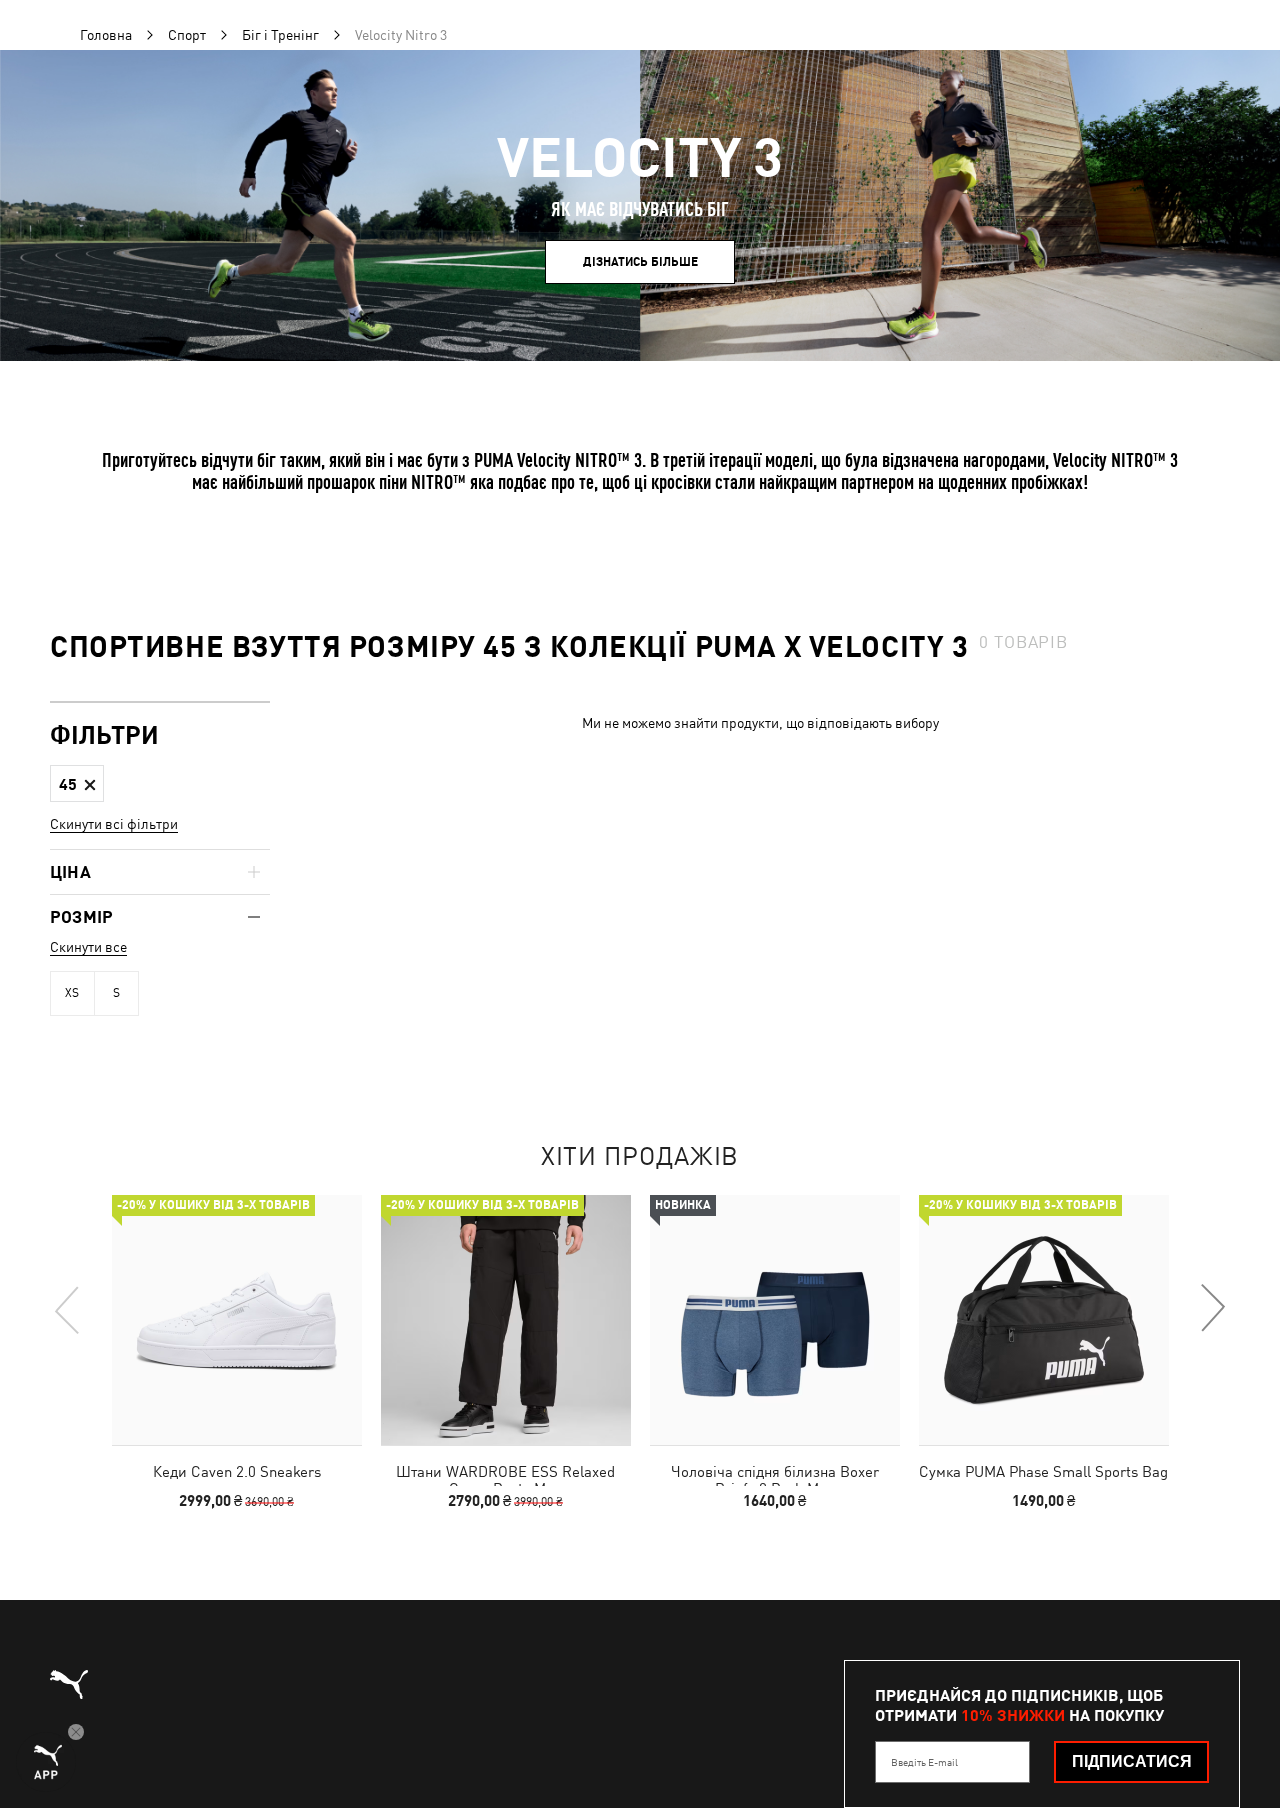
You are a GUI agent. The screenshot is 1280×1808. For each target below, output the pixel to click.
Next (1212, 1309)
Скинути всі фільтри (114, 824)
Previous (68, 1309)
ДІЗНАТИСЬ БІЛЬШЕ (640, 262)
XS (72, 993)
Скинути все (88, 947)
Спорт (187, 35)
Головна (106, 35)
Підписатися (1132, 1761)
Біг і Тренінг (280, 35)
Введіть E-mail (924, 1762)
